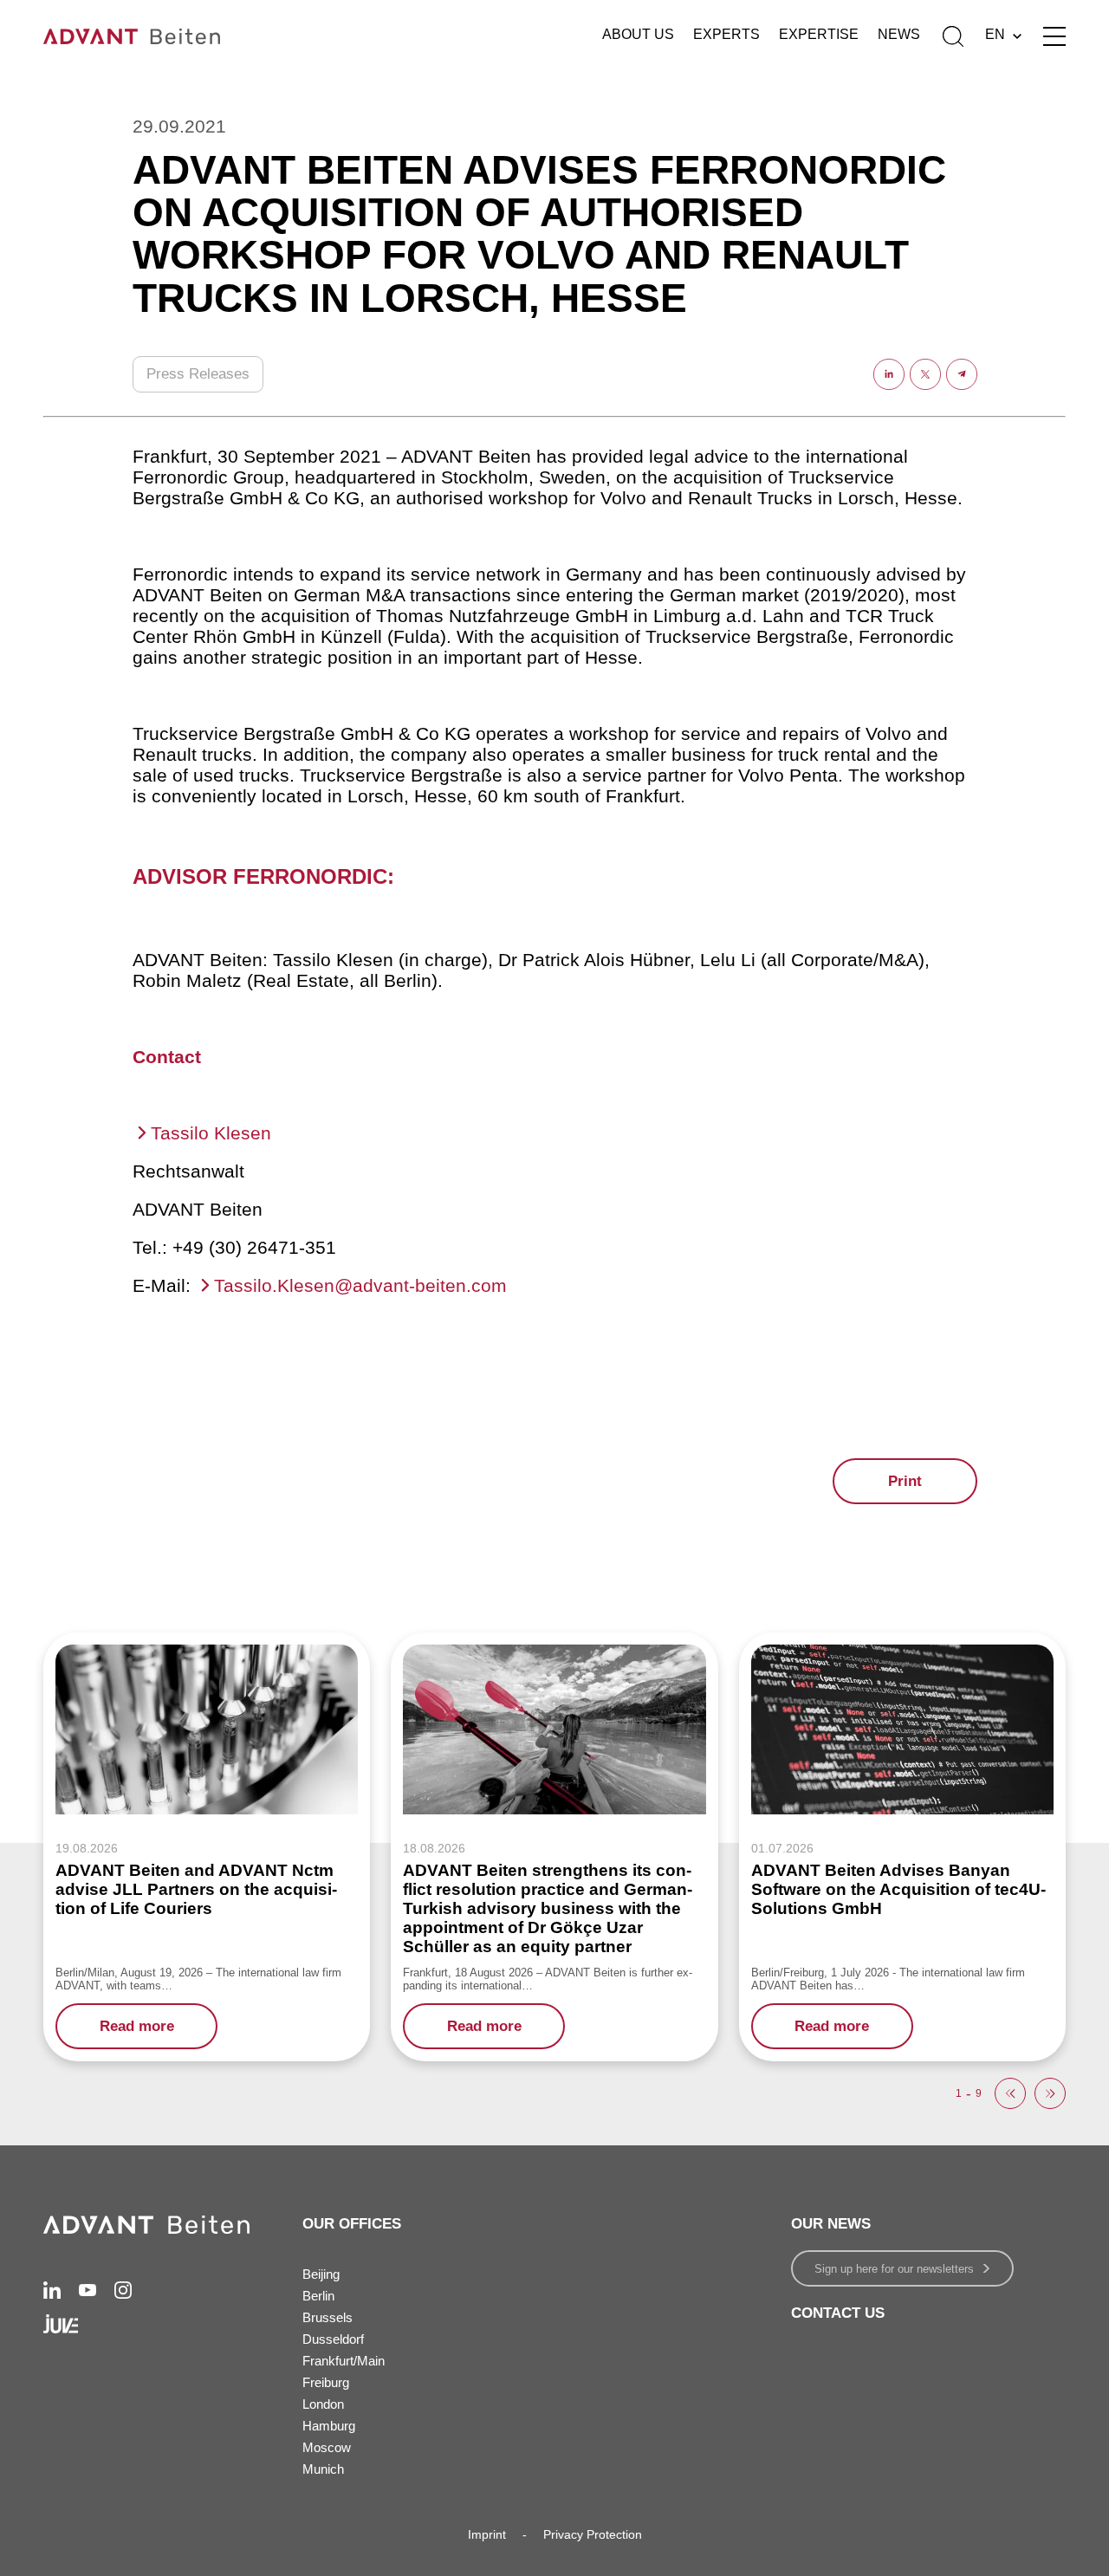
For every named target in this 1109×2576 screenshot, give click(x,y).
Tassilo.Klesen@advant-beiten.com (360, 1285)
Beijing (321, 2274)
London (323, 2404)
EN (995, 34)
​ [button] (1010, 2093)
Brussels (328, 2317)
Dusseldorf (333, 2339)
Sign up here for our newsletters (894, 2269)
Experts (726, 34)
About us (638, 34)
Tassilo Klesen (211, 1133)
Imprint (487, 2534)
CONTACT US (838, 2313)
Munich (323, 2469)
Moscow (327, 2447)
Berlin (318, 2296)
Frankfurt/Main (344, 2361)
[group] (207, 1847)
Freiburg (326, 2382)
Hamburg (329, 2426)
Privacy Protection (593, 2534)
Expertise (819, 34)
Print (905, 1481)
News (899, 34)
